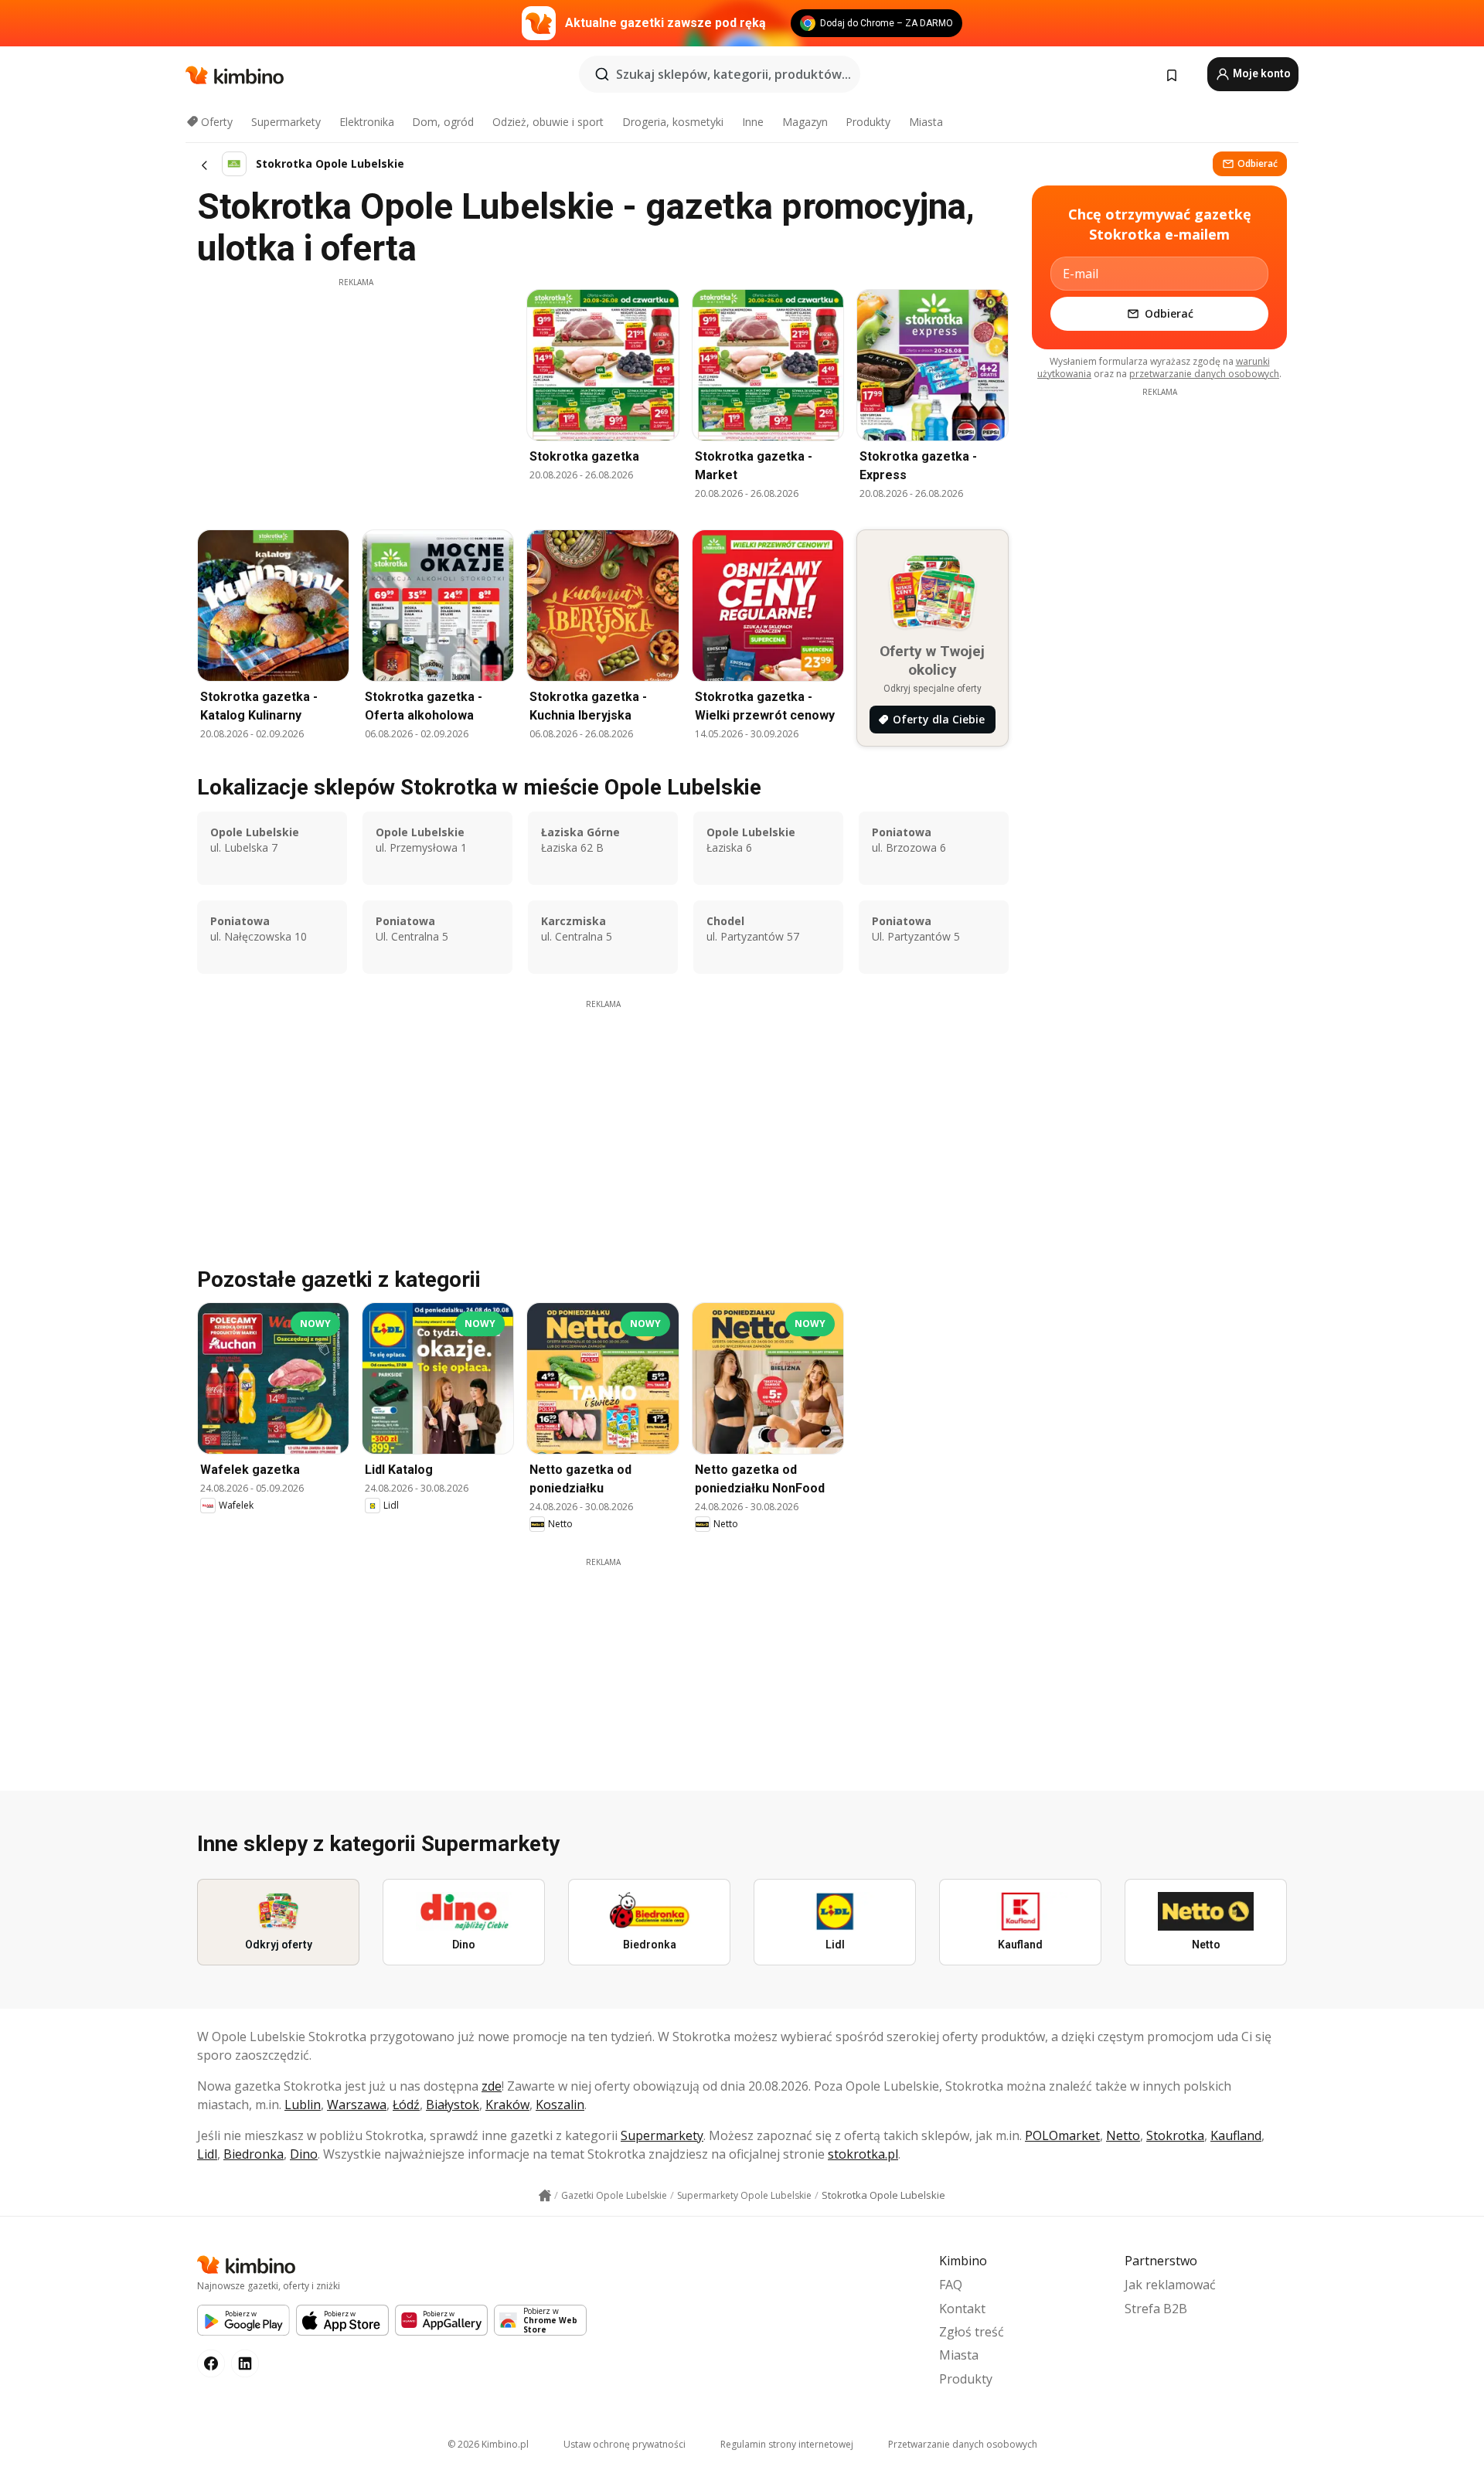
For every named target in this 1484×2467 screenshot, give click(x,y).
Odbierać (1258, 163)
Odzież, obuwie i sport (548, 122)
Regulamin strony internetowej (787, 2444)
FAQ (951, 2285)
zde (492, 2086)
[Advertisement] (356, 396)
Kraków (507, 2105)
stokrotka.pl (863, 2154)
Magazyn (805, 122)
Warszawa (357, 2105)
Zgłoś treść (972, 2332)
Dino (304, 2154)
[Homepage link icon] (545, 2196)
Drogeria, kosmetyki (673, 122)
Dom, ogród (443, 122)
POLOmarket (1062, 2135)
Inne (753, 122)
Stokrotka (1175, 2135)
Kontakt (962, 2309)
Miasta (926, 122)
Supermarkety (286, 122)
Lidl (207, 2154)
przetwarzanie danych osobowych (1204, 374)
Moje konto (1261, 73)
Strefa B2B (1156, 2309)
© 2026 (488, 2444)
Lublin (303, 2105)
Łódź (406, 2105)
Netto (1123, 2135)
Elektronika (367, 122)
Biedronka (254, 2154)
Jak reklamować (1170, 2285)
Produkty (868, 122)
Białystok (453, 2105)
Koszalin (560, 2105)
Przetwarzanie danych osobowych (963, 2444)
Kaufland (1236, 2135)
